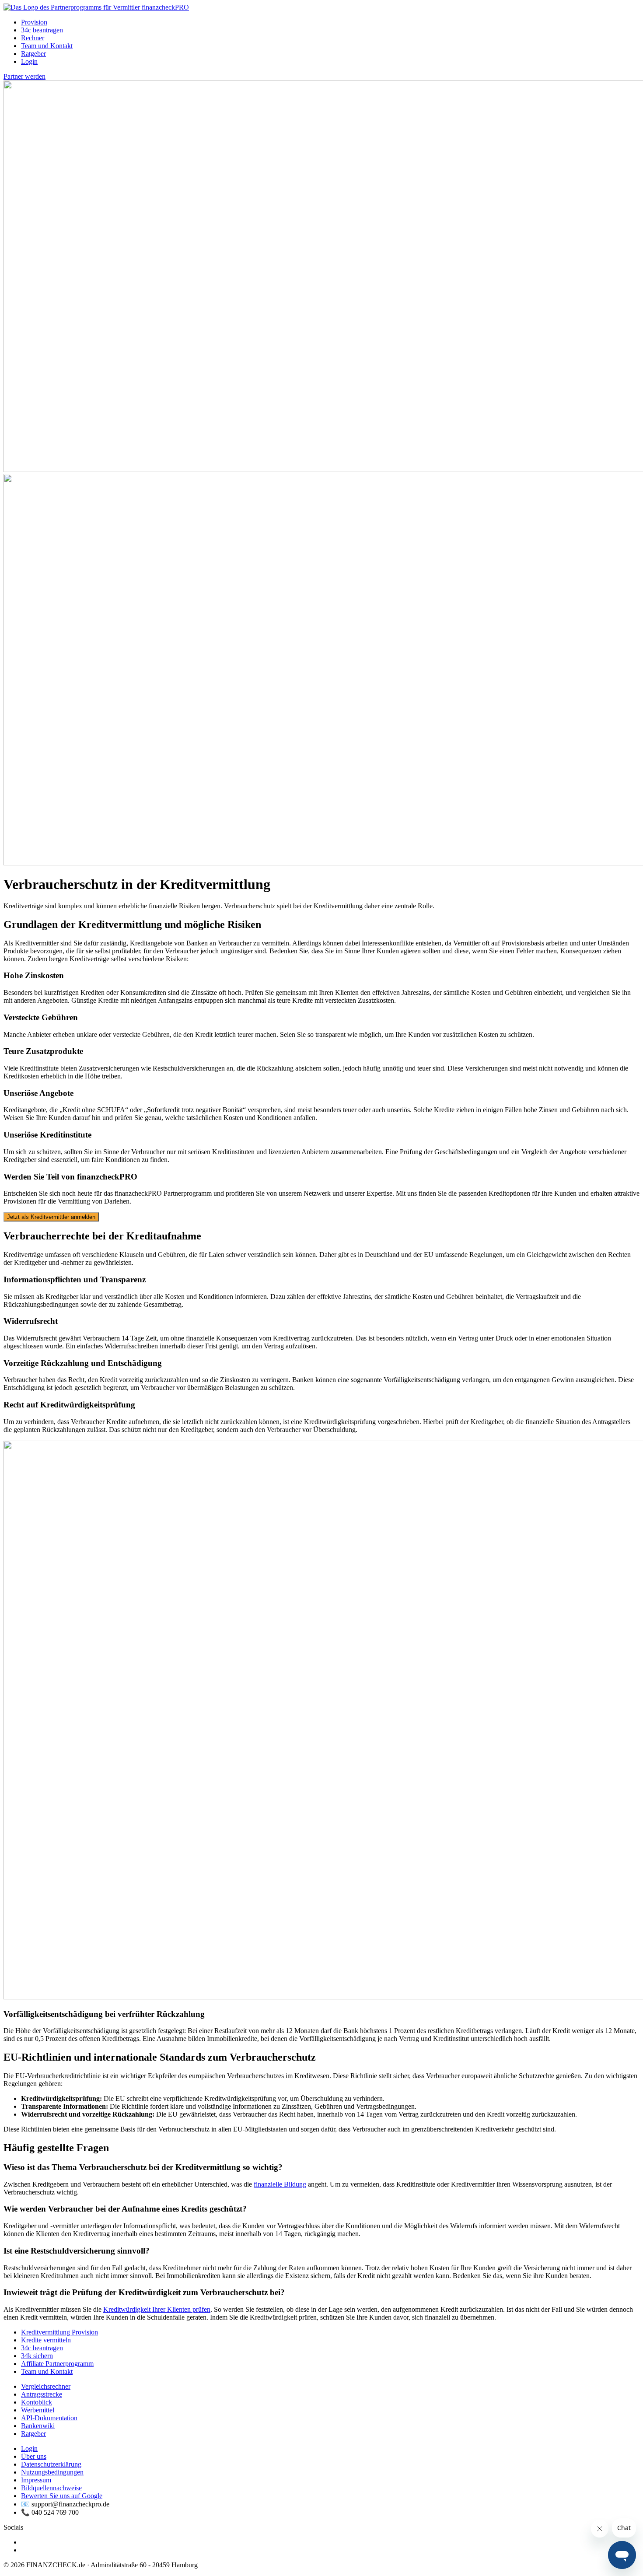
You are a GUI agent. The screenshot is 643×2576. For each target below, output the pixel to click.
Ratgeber (33, 54)
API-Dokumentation (49, 2418)
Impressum (36, 2480)
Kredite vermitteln (46, 2340)
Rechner (33, 38)
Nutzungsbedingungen (52, 2472)
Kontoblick (37, 2402)
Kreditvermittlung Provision (59, 2332)
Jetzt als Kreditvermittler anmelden (51, 1217)
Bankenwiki (38, 2426)
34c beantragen (42, 30)
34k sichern (37, 2356)
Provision (34, 22)
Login (29, 61)
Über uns (34, 2456)
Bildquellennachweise (51, 2488)
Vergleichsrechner (46, 2386)
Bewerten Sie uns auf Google (62, 2496)
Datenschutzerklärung (51, 2464)
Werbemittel (38, 2410)
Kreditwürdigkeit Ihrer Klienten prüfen (157, 2309)
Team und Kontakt (47, 46)
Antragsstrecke (42, 2394)
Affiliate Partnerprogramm (57, 2364)
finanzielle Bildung (280, 2184)
